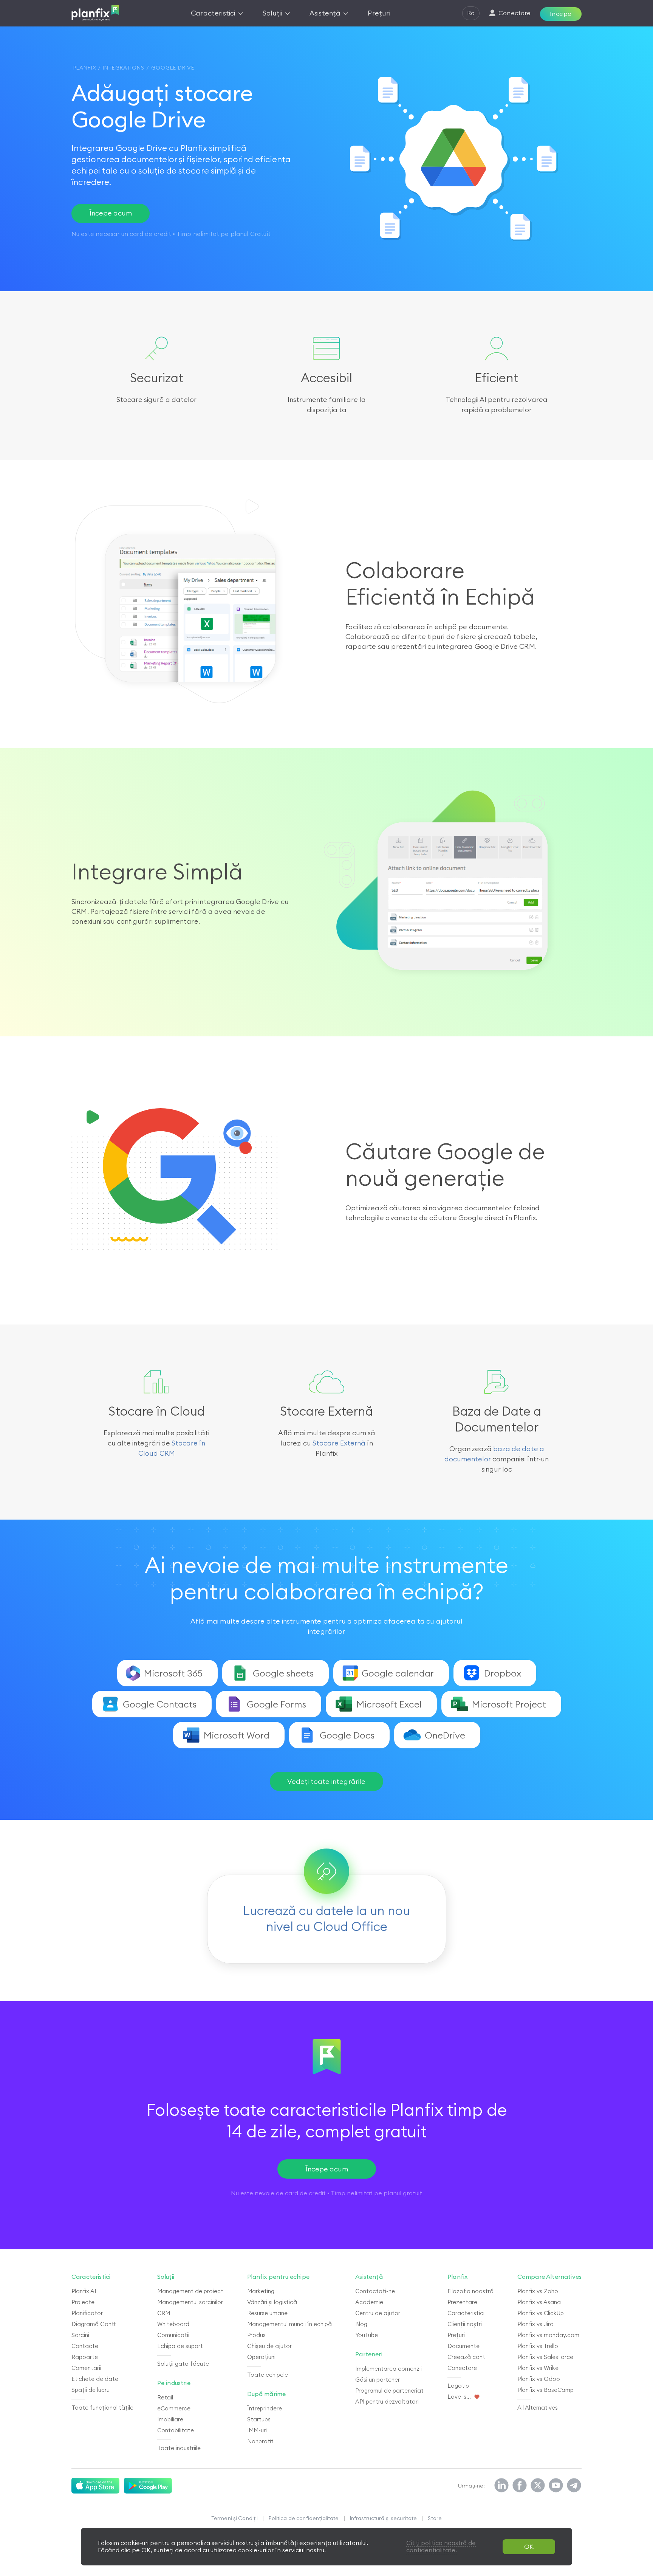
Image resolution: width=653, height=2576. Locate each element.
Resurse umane (267, 2313)
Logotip (458, 2386)
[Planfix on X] (538, 2486)
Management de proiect (190, 2291)
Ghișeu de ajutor (269, 2346)
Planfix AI (84, 2291)
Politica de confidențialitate (304, 2518)
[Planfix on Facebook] (520, 2486)
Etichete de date (95, 2379)
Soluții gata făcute (183, 2364)
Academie (369, 2302)
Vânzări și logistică (272, 2302)
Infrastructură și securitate (384, 2518)
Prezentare (462, 2302)
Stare (435, 2518)
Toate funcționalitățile (102, 2408)
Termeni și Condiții (235, 2518)
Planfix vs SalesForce (545, 2357)
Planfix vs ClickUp (541, 2313)
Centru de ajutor (378, 2313)
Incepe (561, 14)
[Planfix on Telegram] (574, 2486)
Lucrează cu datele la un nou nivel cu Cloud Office (326, 1918)
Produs (256, 2335)
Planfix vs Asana (539, 2302)
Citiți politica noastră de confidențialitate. (441, 2546)
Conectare (462, 2368)
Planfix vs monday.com (548, 2335)
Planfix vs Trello (538, 2346)
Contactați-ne (375, 2291)
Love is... (459, 2397)
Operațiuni (261, 2357)
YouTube (367, 2335)
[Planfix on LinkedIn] (501, 2486)
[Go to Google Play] (148, 2486)
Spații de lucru (91, 2390)
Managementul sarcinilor (190, 2302)
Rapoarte (85, 2357)
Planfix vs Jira (535, 2324)
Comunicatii (173, 2335)
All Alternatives (538, 2408)
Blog (361, 2324)
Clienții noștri (465, 2324)
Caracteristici (466, 2313)
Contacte (85, 2346)
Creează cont (466, 2357)
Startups (259, 2419)
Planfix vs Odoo (539, 2379)
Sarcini (80, 2335)
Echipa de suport (180, 2346)
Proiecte (83, 2302)
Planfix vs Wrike (538, 2368)
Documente (463, 2346)
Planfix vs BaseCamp (545, 2390)
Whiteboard (173, 2324)
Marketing (261, 2291)
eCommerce (174, 2408)
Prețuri (456, 2335)
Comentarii (86, 2368)
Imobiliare (170, 2419)
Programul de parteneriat (389, 2391)
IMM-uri (257, 2430)
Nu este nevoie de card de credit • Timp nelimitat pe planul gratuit (326, 2193)
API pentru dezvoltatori (387, 2402)
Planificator (87, 2313)
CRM (164, 2313)
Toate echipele (268, 2375)
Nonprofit (260, 2441)
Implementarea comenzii (388, 2369)
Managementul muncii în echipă (289, 2324)
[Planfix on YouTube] (556, 2486)
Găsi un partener (378, 2380)
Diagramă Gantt (94, 2324)
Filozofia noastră (470, 2291)
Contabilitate (176, 2430)
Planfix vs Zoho (538, 2291)
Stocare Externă (339, 1443)
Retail (165, 2397)
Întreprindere (265, 2408)
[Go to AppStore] (95, 2486)
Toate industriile (179, 2448)
